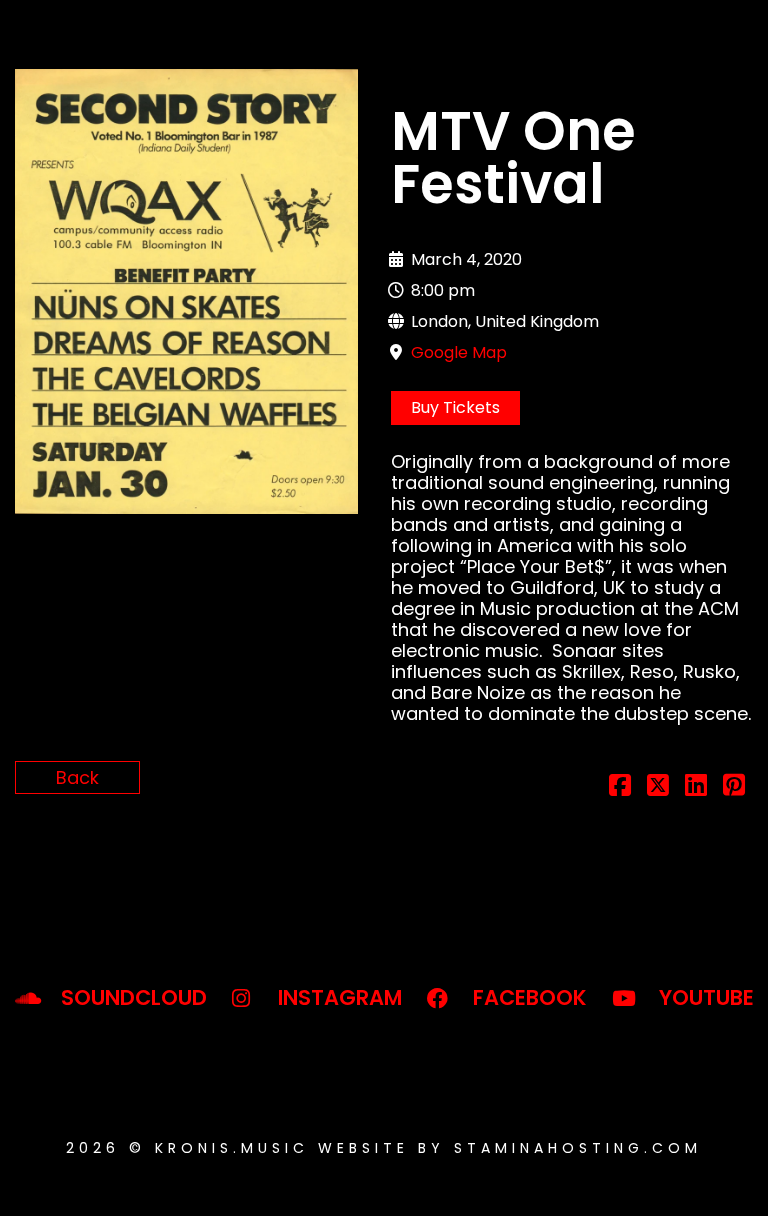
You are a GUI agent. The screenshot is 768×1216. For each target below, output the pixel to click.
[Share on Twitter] (658, 787)
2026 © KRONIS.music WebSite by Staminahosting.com (384, 1148)
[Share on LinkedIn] (696, 787)
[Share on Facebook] (620, 787)
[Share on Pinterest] (734, 787)
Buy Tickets (455, 407)
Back (77, 777)
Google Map (459, 352)
